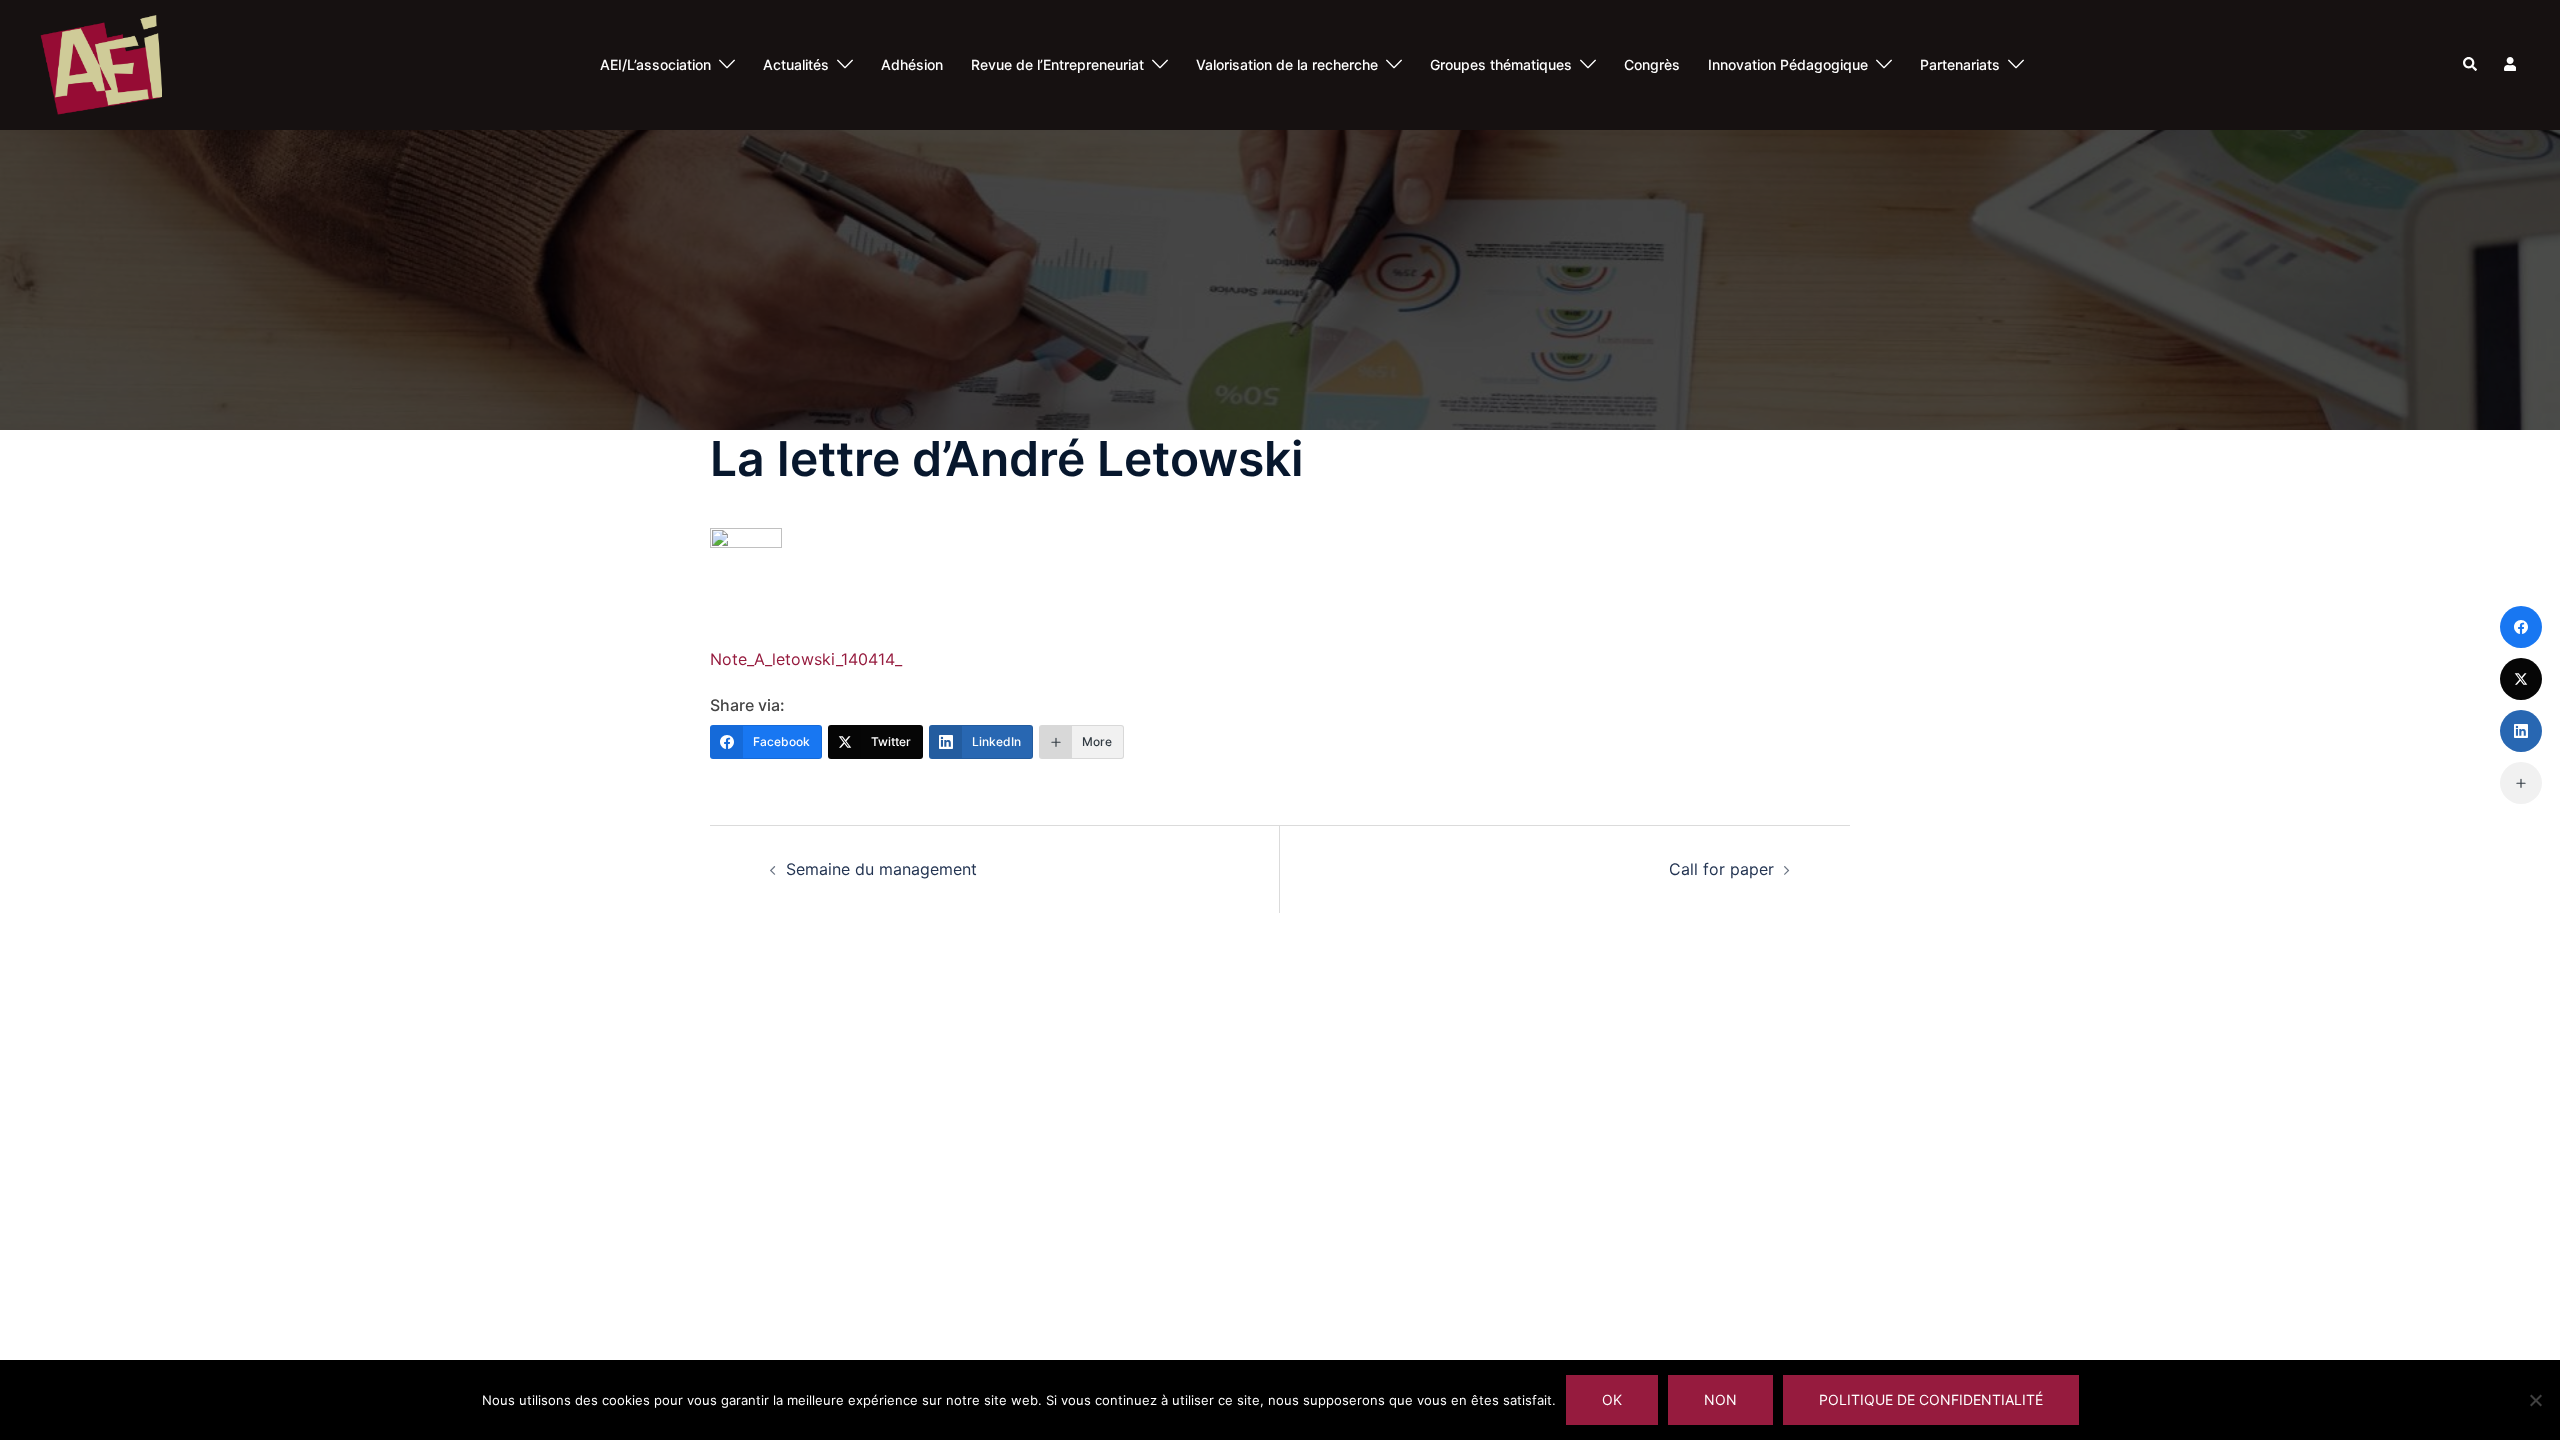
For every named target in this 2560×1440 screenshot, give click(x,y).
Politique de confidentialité (1931, 1399)
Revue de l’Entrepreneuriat (1057, 64)
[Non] (2535, 1400)
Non (1720, 1399)
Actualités (796, 64)
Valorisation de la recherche (1287, 64)
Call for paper (1721, 869)
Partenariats (1960, 64)
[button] (2471, 65)
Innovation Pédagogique (1788, 64)
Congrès (1652, 64)
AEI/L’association (655, 64)
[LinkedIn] (2521, 731)
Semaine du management (881, 869)
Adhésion (912, 64)
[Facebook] (2521, 627)
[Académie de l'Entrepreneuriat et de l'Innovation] (101, 63)
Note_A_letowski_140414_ (806, 659)
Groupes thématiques (1501, 64)
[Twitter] (2521, 679)
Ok (1612, 1399)
